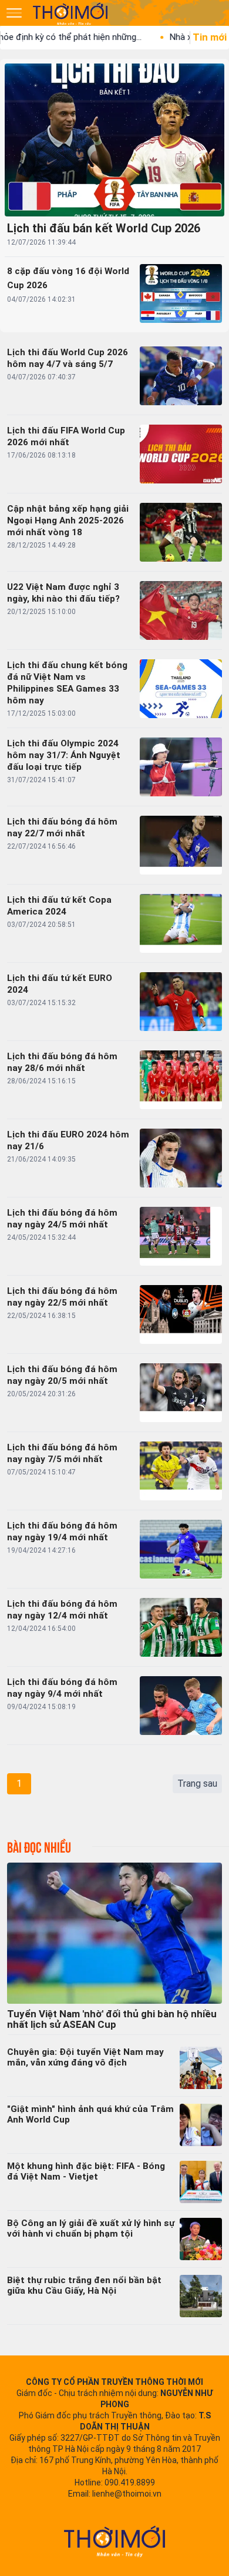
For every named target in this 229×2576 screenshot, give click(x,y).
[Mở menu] (14, 13)
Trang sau (197, 1783)
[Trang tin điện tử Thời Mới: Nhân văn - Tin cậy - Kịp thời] (71, 14)
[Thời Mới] (114, 2541)
